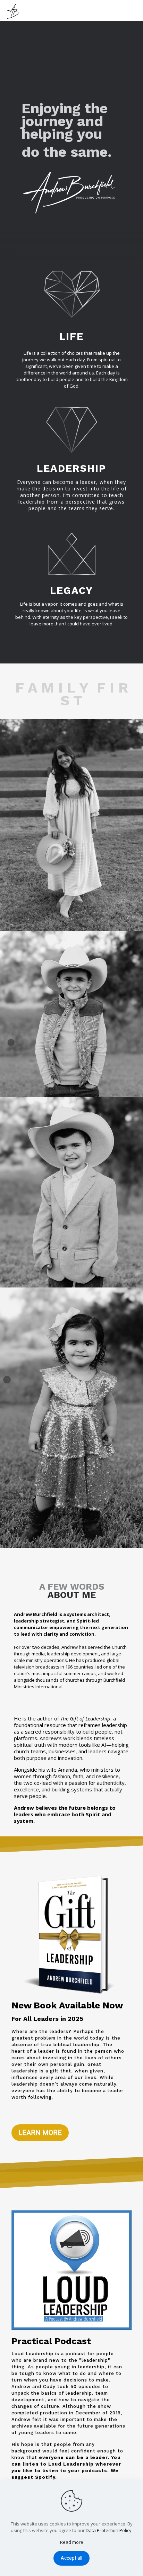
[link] (71, 825)
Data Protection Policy (109, 2530)
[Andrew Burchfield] (14, 10)
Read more (72, 2542)
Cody (49, 2387)
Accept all (71, 2558)
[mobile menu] (134, 10)
